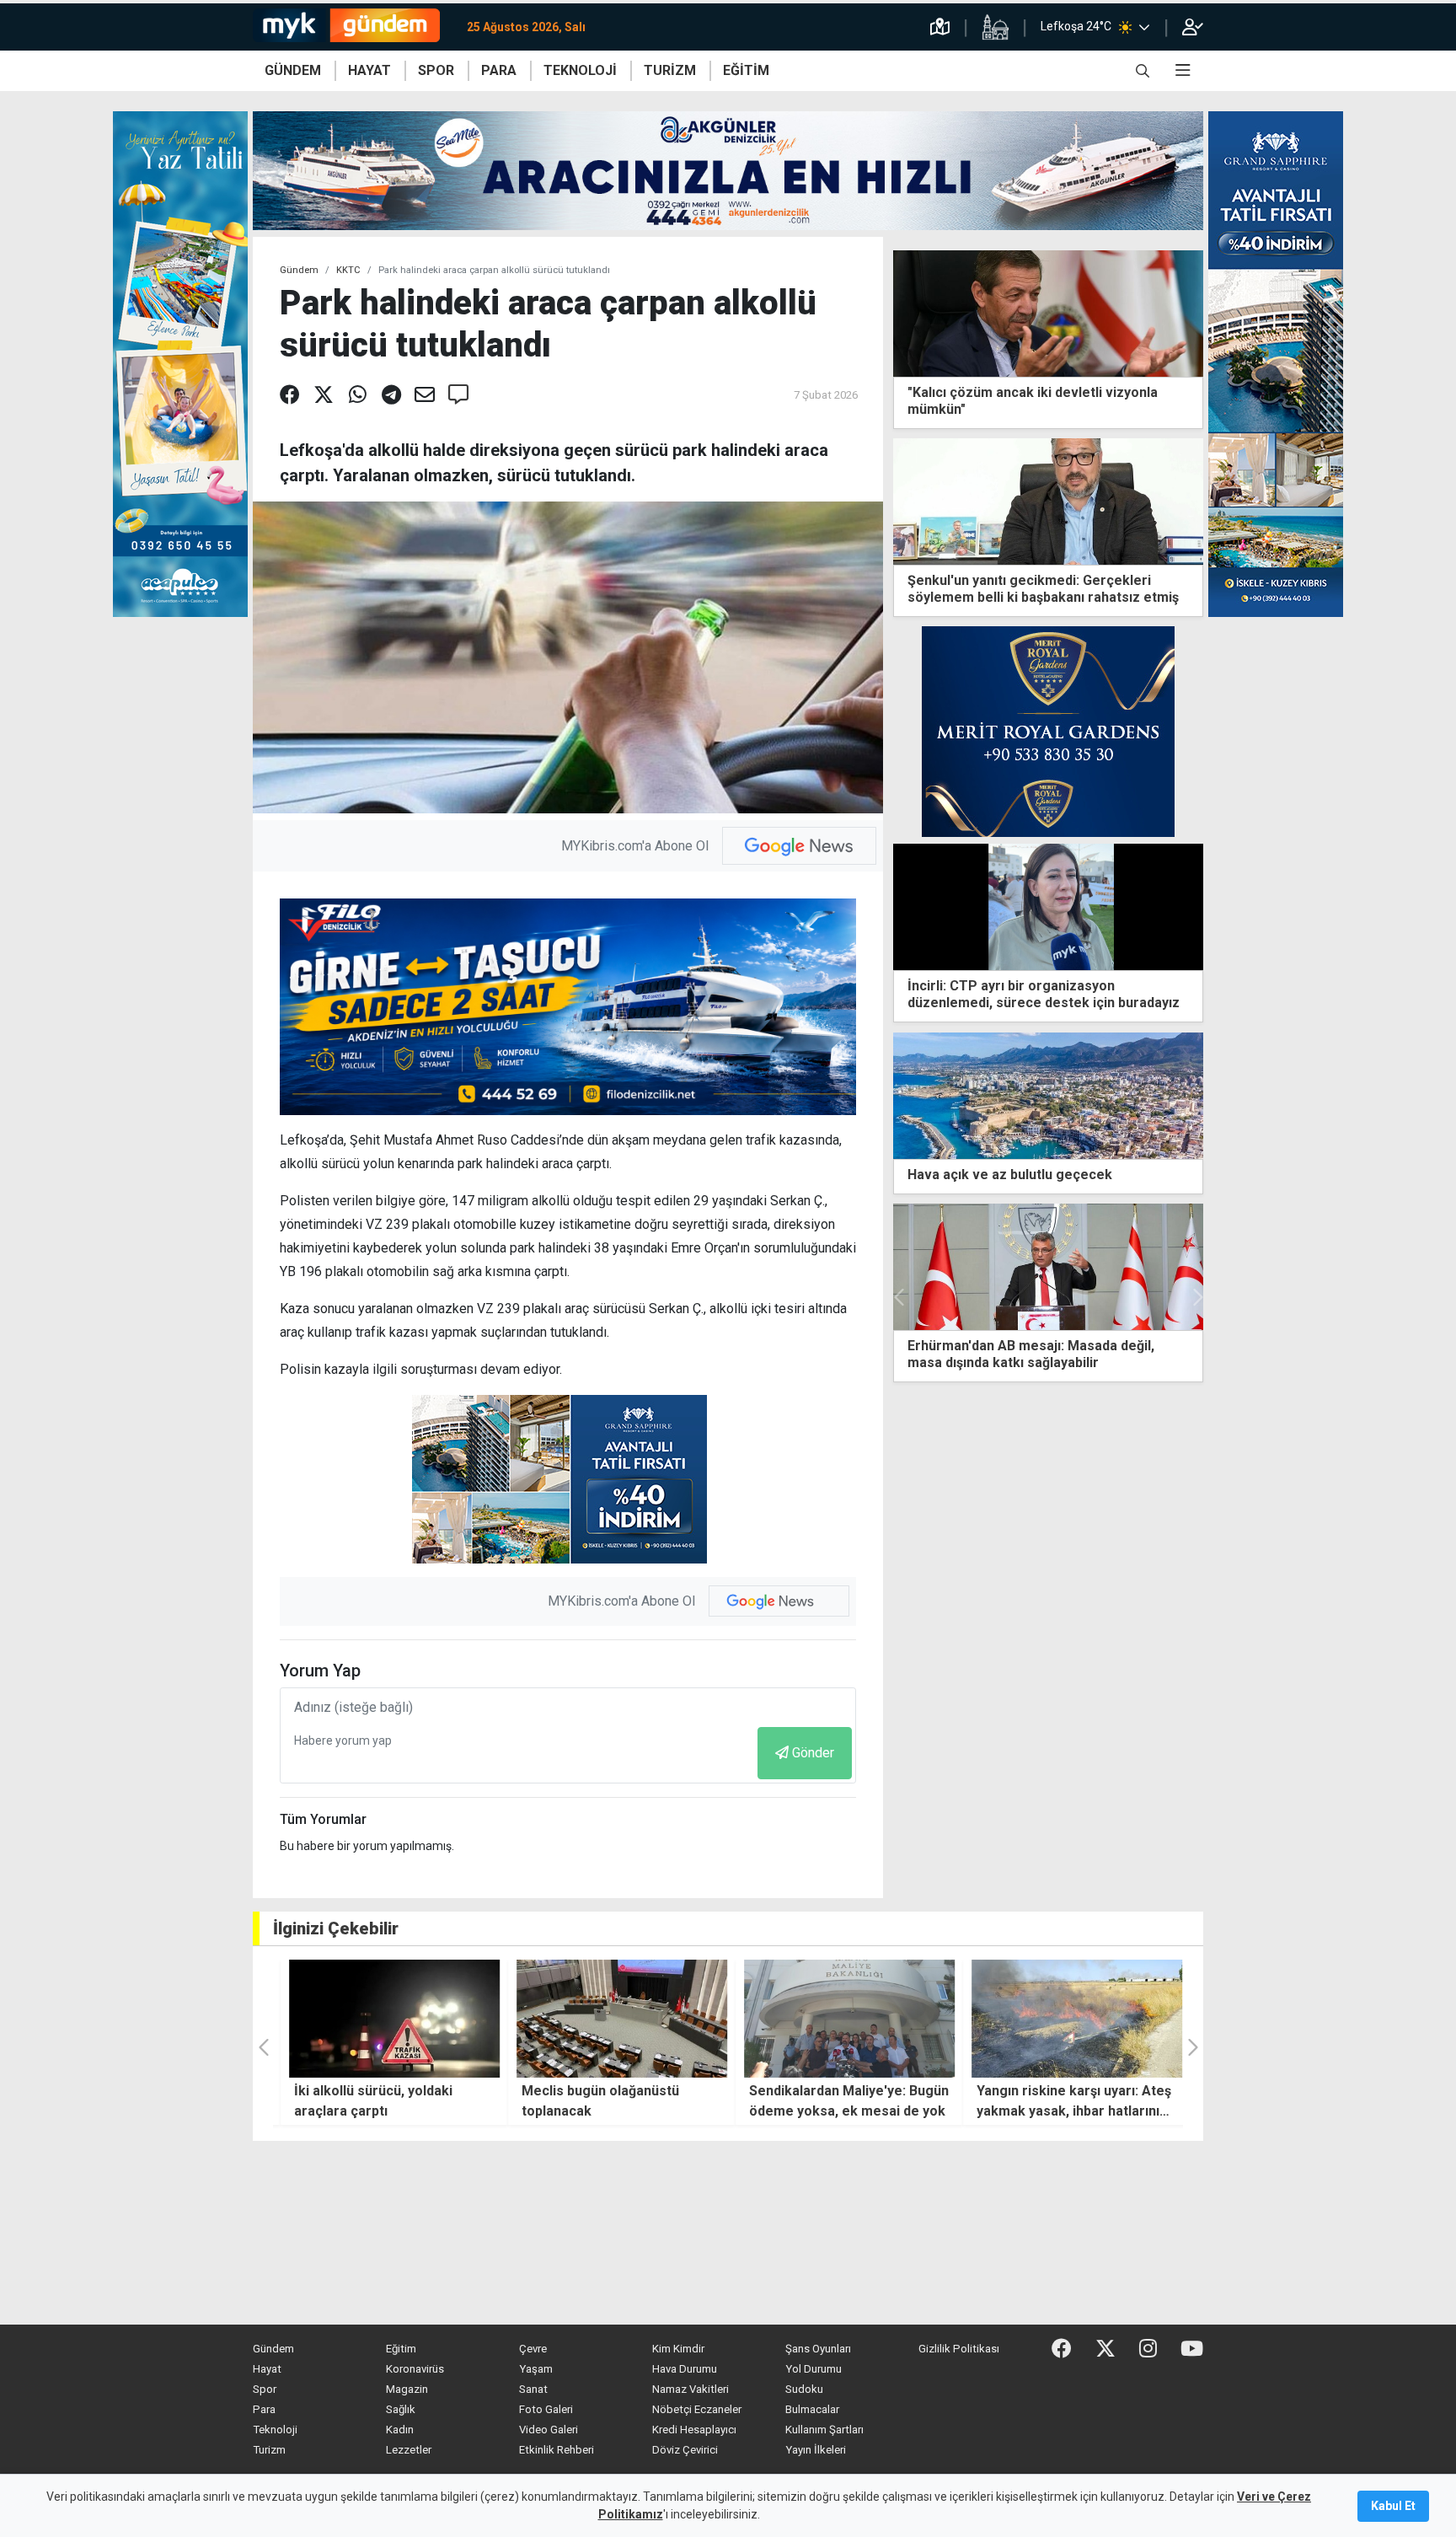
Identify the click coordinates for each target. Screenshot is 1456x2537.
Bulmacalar (812, 2409)
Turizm (269, 2450)
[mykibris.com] (353, 27)
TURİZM (670, 70)
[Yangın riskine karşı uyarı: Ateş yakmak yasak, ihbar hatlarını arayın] (1069, 2019)
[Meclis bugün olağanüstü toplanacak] (614, 2019)
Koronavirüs (415, 2369)
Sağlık (401, 2409)
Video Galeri (549, 2430)
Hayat (267, 2369)
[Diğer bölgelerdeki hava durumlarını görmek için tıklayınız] (1144, 27)
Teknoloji (275, 2430)
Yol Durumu (814, 2369)
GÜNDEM (293, 70)
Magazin (407, 2389)
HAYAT (369, 70)
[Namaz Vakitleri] (995, 27)
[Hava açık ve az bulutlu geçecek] (1048, 1094)
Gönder (813, 1753)
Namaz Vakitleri (691, 2389)
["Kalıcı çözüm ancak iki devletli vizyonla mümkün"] (1048, 312)
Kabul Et (1393, 2506)
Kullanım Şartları (824, 2430)
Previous (900, 1297)
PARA (499, 70)
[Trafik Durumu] (940, 27)
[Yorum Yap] (458, 395)
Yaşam (536, 2369)
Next (1196, 1297)
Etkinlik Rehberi (557, 2450)
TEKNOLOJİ (580, 70)
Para (264, 2409)
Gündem (299, 270)
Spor (265, 2389)
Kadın (400, 2430)
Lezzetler (409, 2450)
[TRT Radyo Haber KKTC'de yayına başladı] (1048, 1267)
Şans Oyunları (818, 2349)
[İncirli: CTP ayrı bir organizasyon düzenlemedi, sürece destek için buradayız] (1048, 906)
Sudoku (804, 2389)
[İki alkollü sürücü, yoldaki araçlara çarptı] (387, 2019)
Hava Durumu (685, 2369)
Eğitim (401, 2349)
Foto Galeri (546, 2409)
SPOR (436, 70)
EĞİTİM (746, 70)
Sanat (533, 2389)
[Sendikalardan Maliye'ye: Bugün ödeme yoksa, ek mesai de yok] (842, 2019)
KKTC (348, 270)
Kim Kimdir (678, 2349)
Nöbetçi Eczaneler (697, 2409)
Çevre (533, 2349)
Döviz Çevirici (685, 2450)
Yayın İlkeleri (816, 2450)
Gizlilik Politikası (959, 2349)
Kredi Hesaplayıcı (694, 2430)
